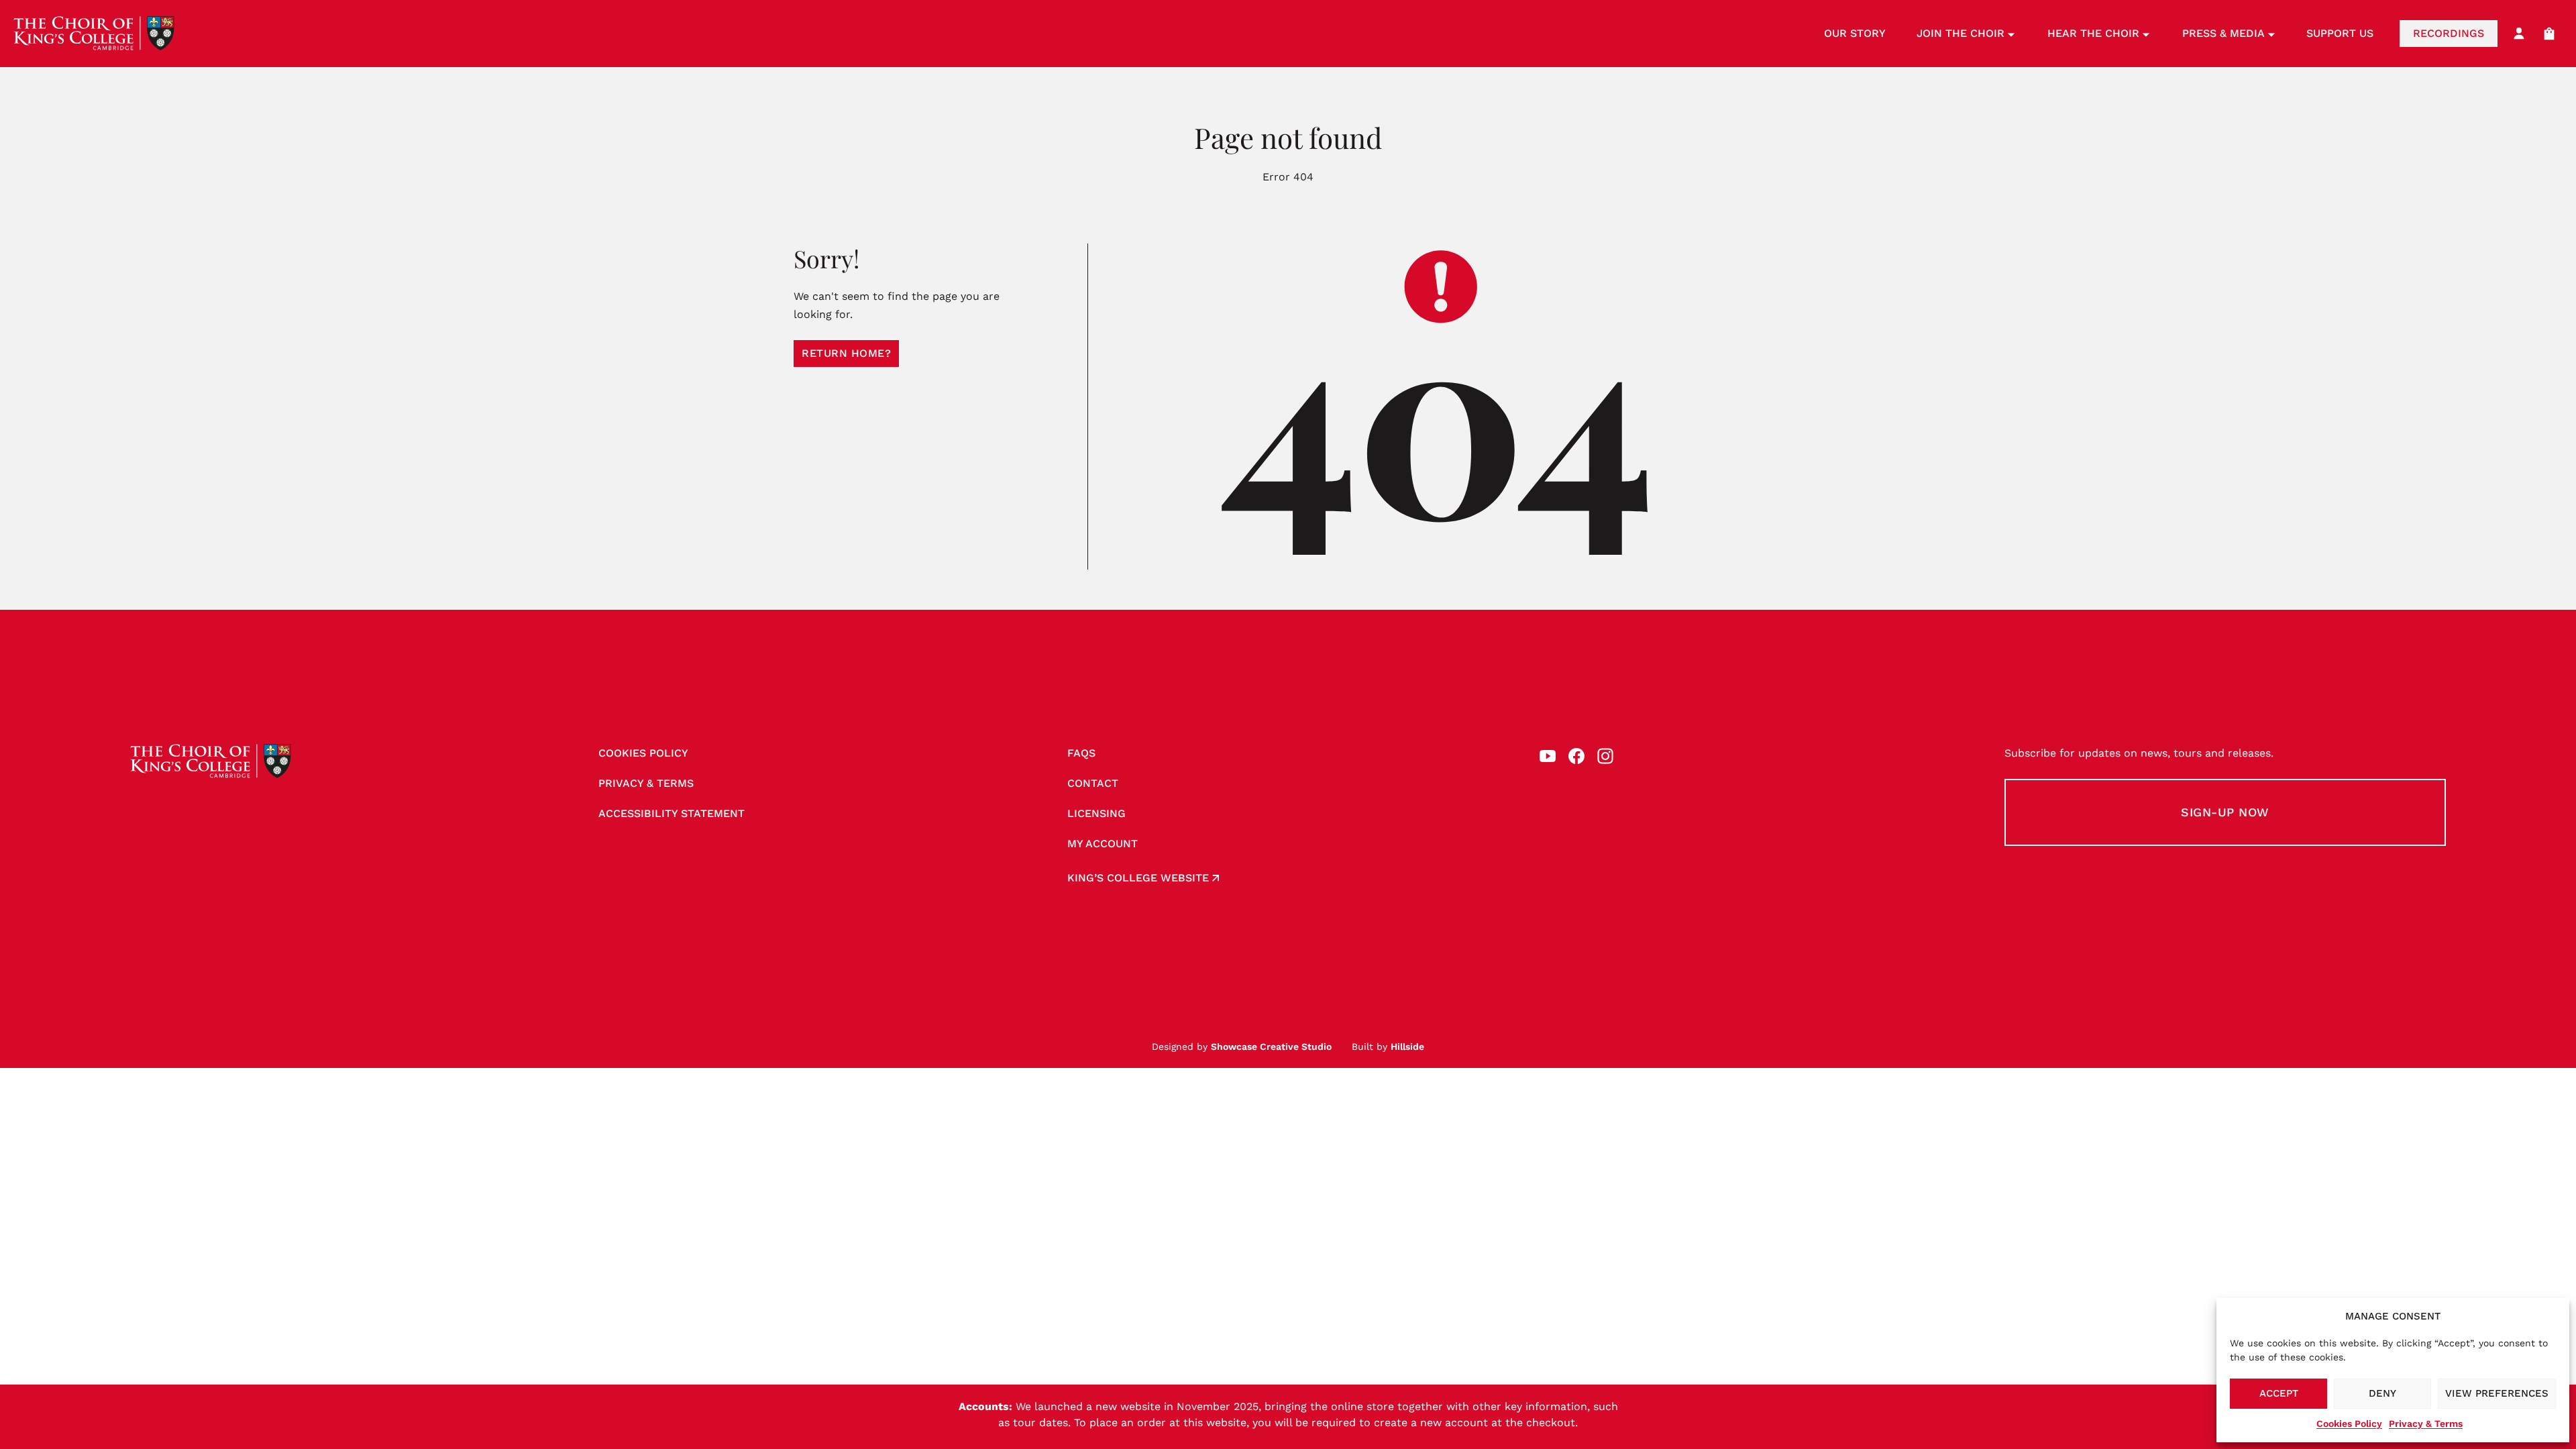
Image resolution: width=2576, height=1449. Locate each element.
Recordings (2449, 33)
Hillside (1407, 1046)
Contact (1093, 783)
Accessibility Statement (672, 813)
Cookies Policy (2349, 1424)
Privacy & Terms (2426, 1424)
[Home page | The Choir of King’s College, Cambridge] (94, 34)
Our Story (1855, 33)
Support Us (2340, 33)
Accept (2279, 1393)
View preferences (2497, 1393)
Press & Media (2223, 33)
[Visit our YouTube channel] (1548, 756)
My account (1103, 844)
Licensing (1096, 813)
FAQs (1081, 753)
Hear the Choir (2093, 33)
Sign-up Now (2225, 812)
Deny (2382, 1393)
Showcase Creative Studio (1271, 1046)
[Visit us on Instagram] (1605, 756)
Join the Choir (1961, 33)
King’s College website (1138, 878)
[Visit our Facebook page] (1576, 756)
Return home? (846, 353)
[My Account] (2519, 34)
